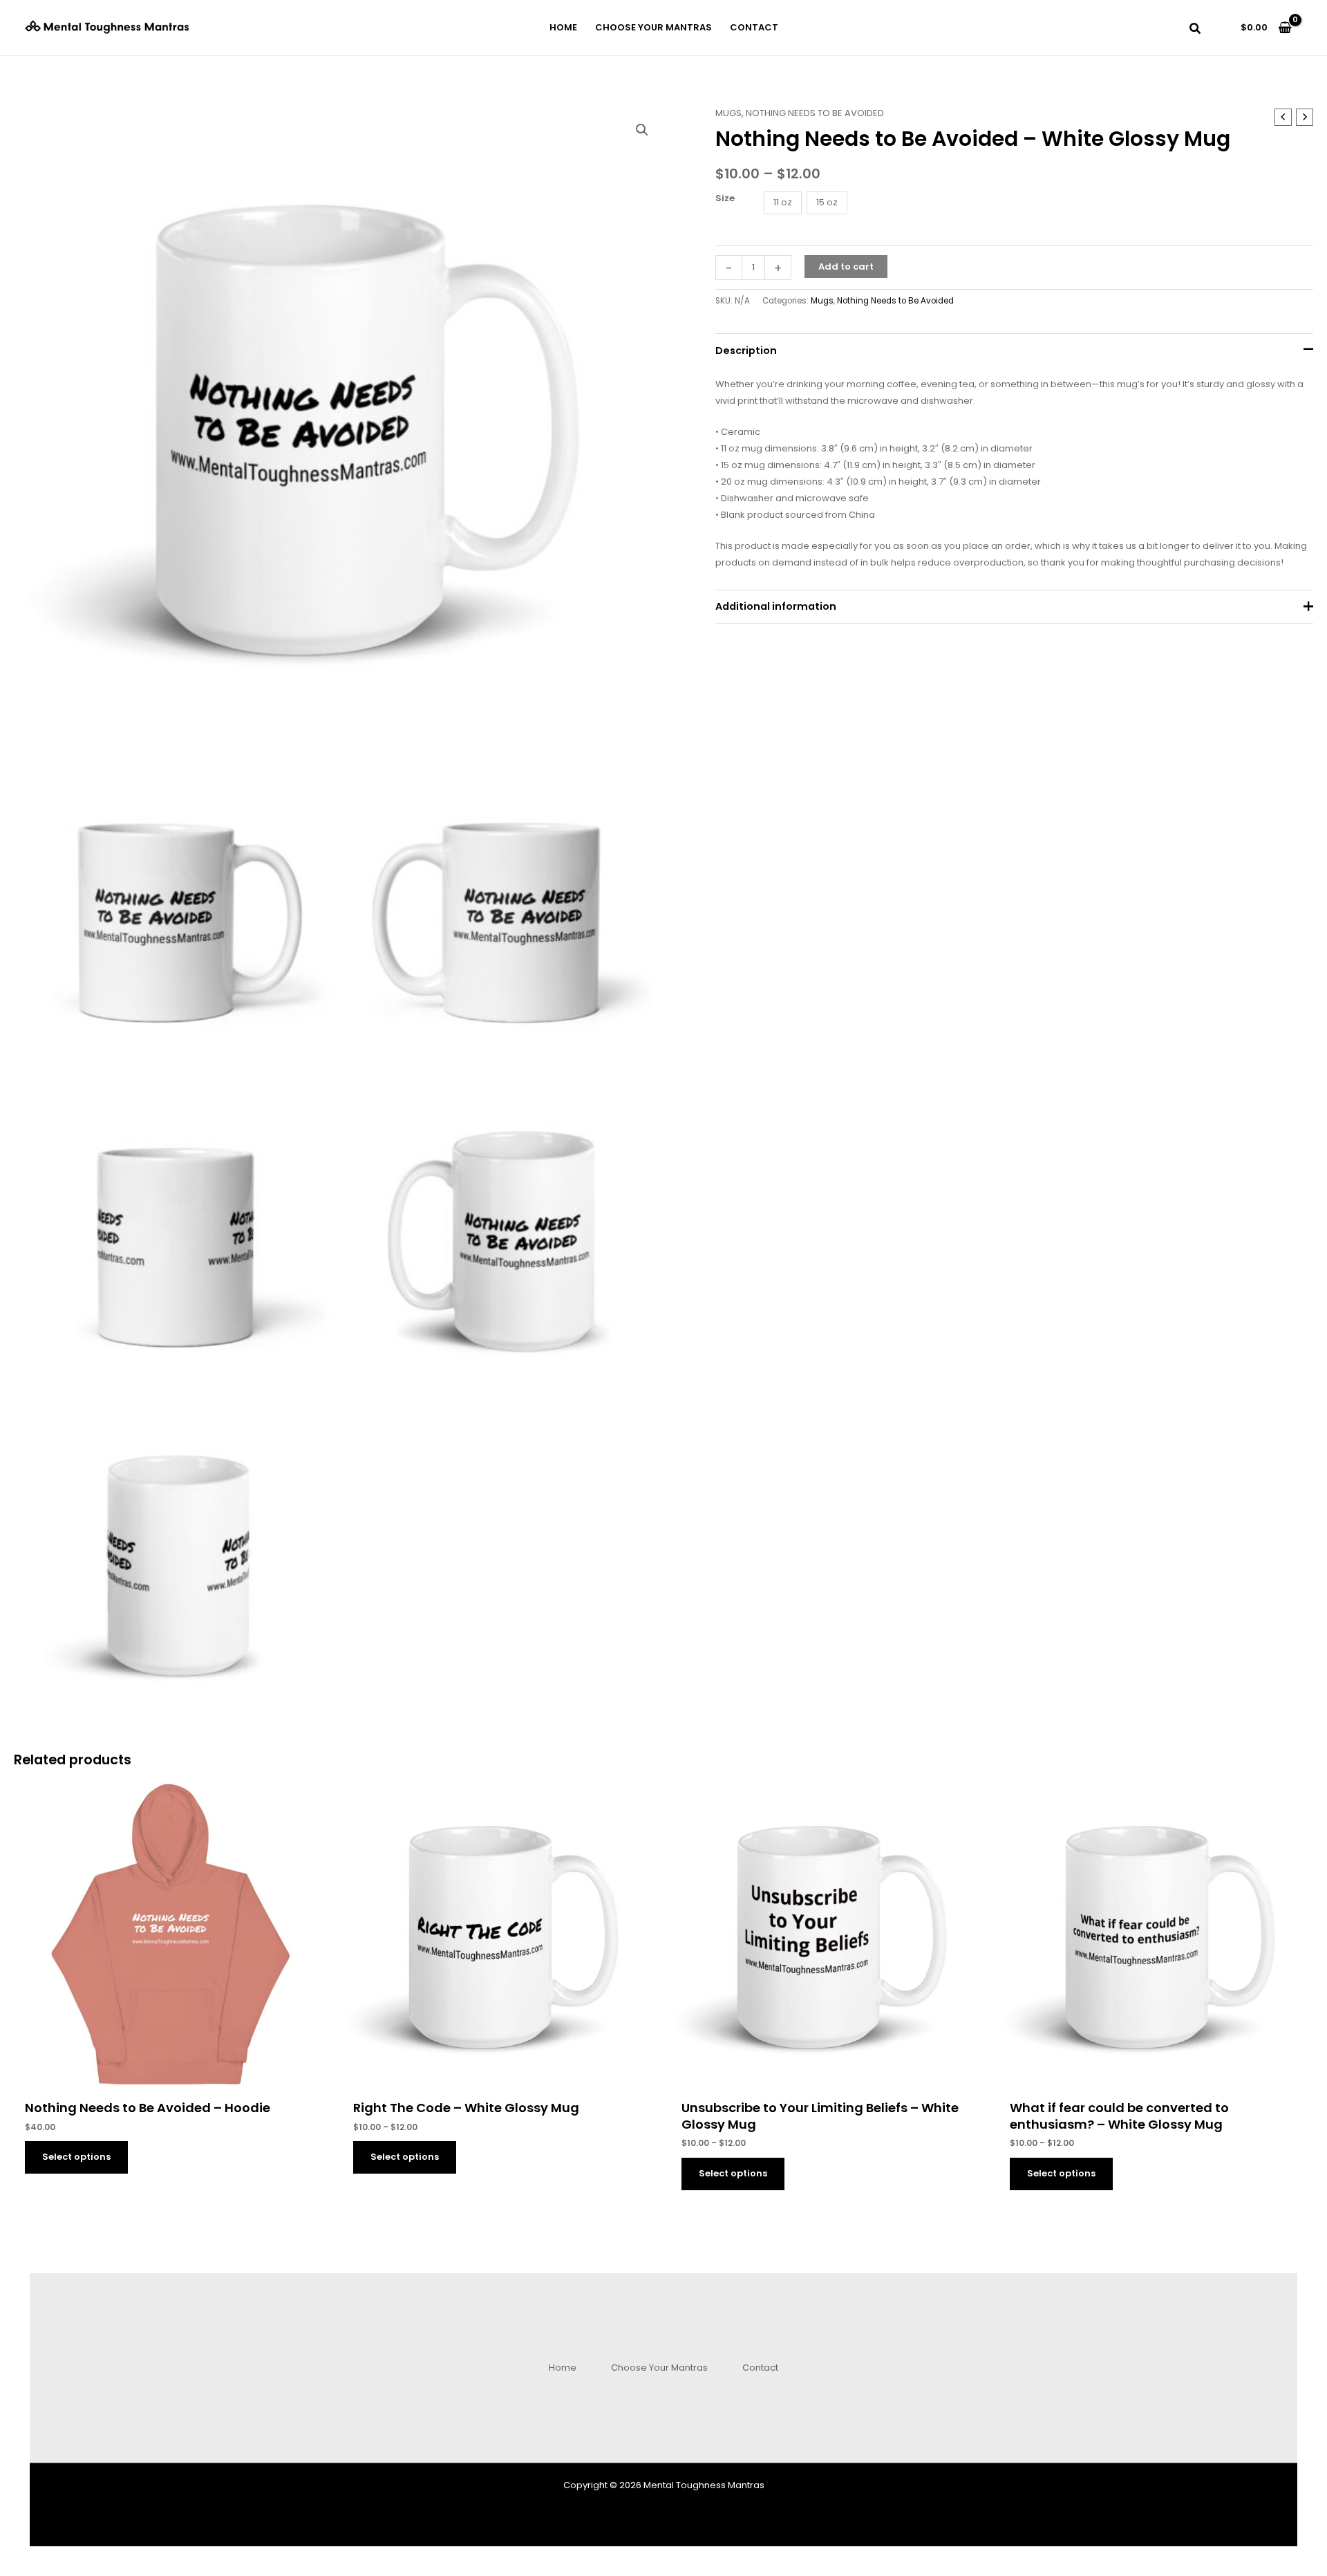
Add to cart (846, 267)
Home (563, 2368)
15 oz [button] (827, 202)
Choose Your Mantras (659, 2368)
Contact (760, 2368)
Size (725, 198)
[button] (1196, 30)
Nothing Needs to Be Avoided (815, 113)
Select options (76, 2157)
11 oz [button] (783, 202)
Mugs (728, 113)
